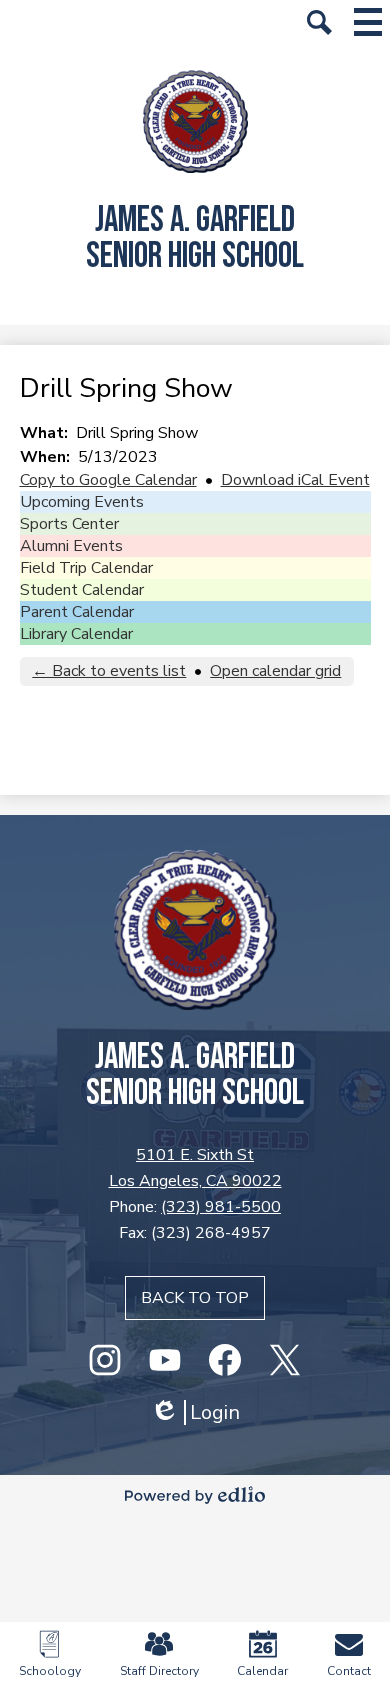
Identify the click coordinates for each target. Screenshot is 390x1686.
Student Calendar (82, 590)
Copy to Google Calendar (108, 480)
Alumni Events (71, 546)
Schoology (50, 1671)
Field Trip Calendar (86, 568)
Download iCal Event (295, 480)
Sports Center (69, 524)
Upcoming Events (82, 502)
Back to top (195, 1298)
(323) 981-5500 (221, 1207)
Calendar (262, 1671)
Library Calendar (76, 634)
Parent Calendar (77, 612)
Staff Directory (159, 1671)
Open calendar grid (275, 671)
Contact (349, 1671)
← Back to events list (109, 671)
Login (195, 1412)
